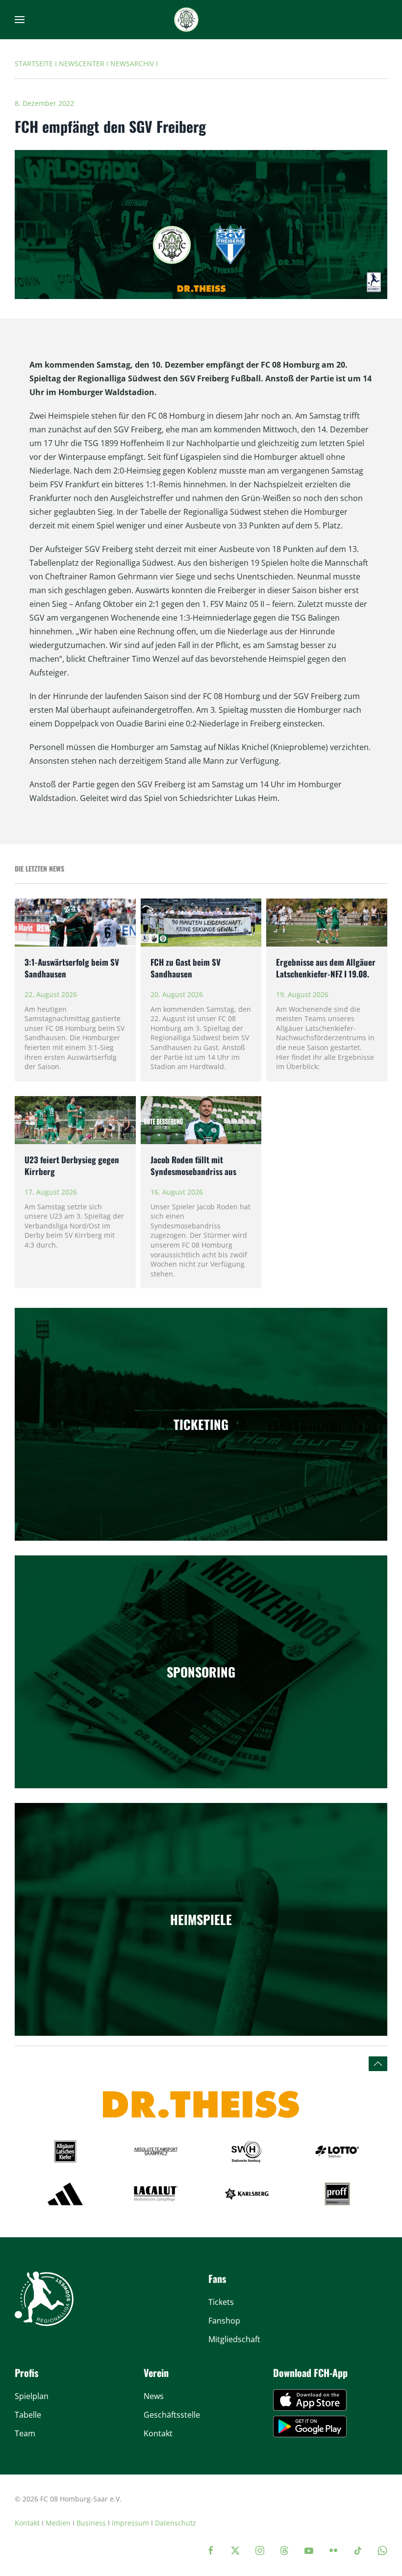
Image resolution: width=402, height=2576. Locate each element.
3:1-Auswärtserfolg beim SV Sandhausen (72, 968)
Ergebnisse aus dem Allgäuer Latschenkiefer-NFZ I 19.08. (326, 968)
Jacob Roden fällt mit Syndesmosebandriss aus (193, 1165)
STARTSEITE (34, 63)
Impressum (130, 2523)
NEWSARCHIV (132, 63)
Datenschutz (176, 2523)
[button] (20, 20)
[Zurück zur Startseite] (186, 20)
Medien (58, 2523)
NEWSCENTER (82, 63)
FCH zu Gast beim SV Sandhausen (186, 968)
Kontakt (27, 2523)
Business (91, 2523)
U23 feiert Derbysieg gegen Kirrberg (72, 1165)
